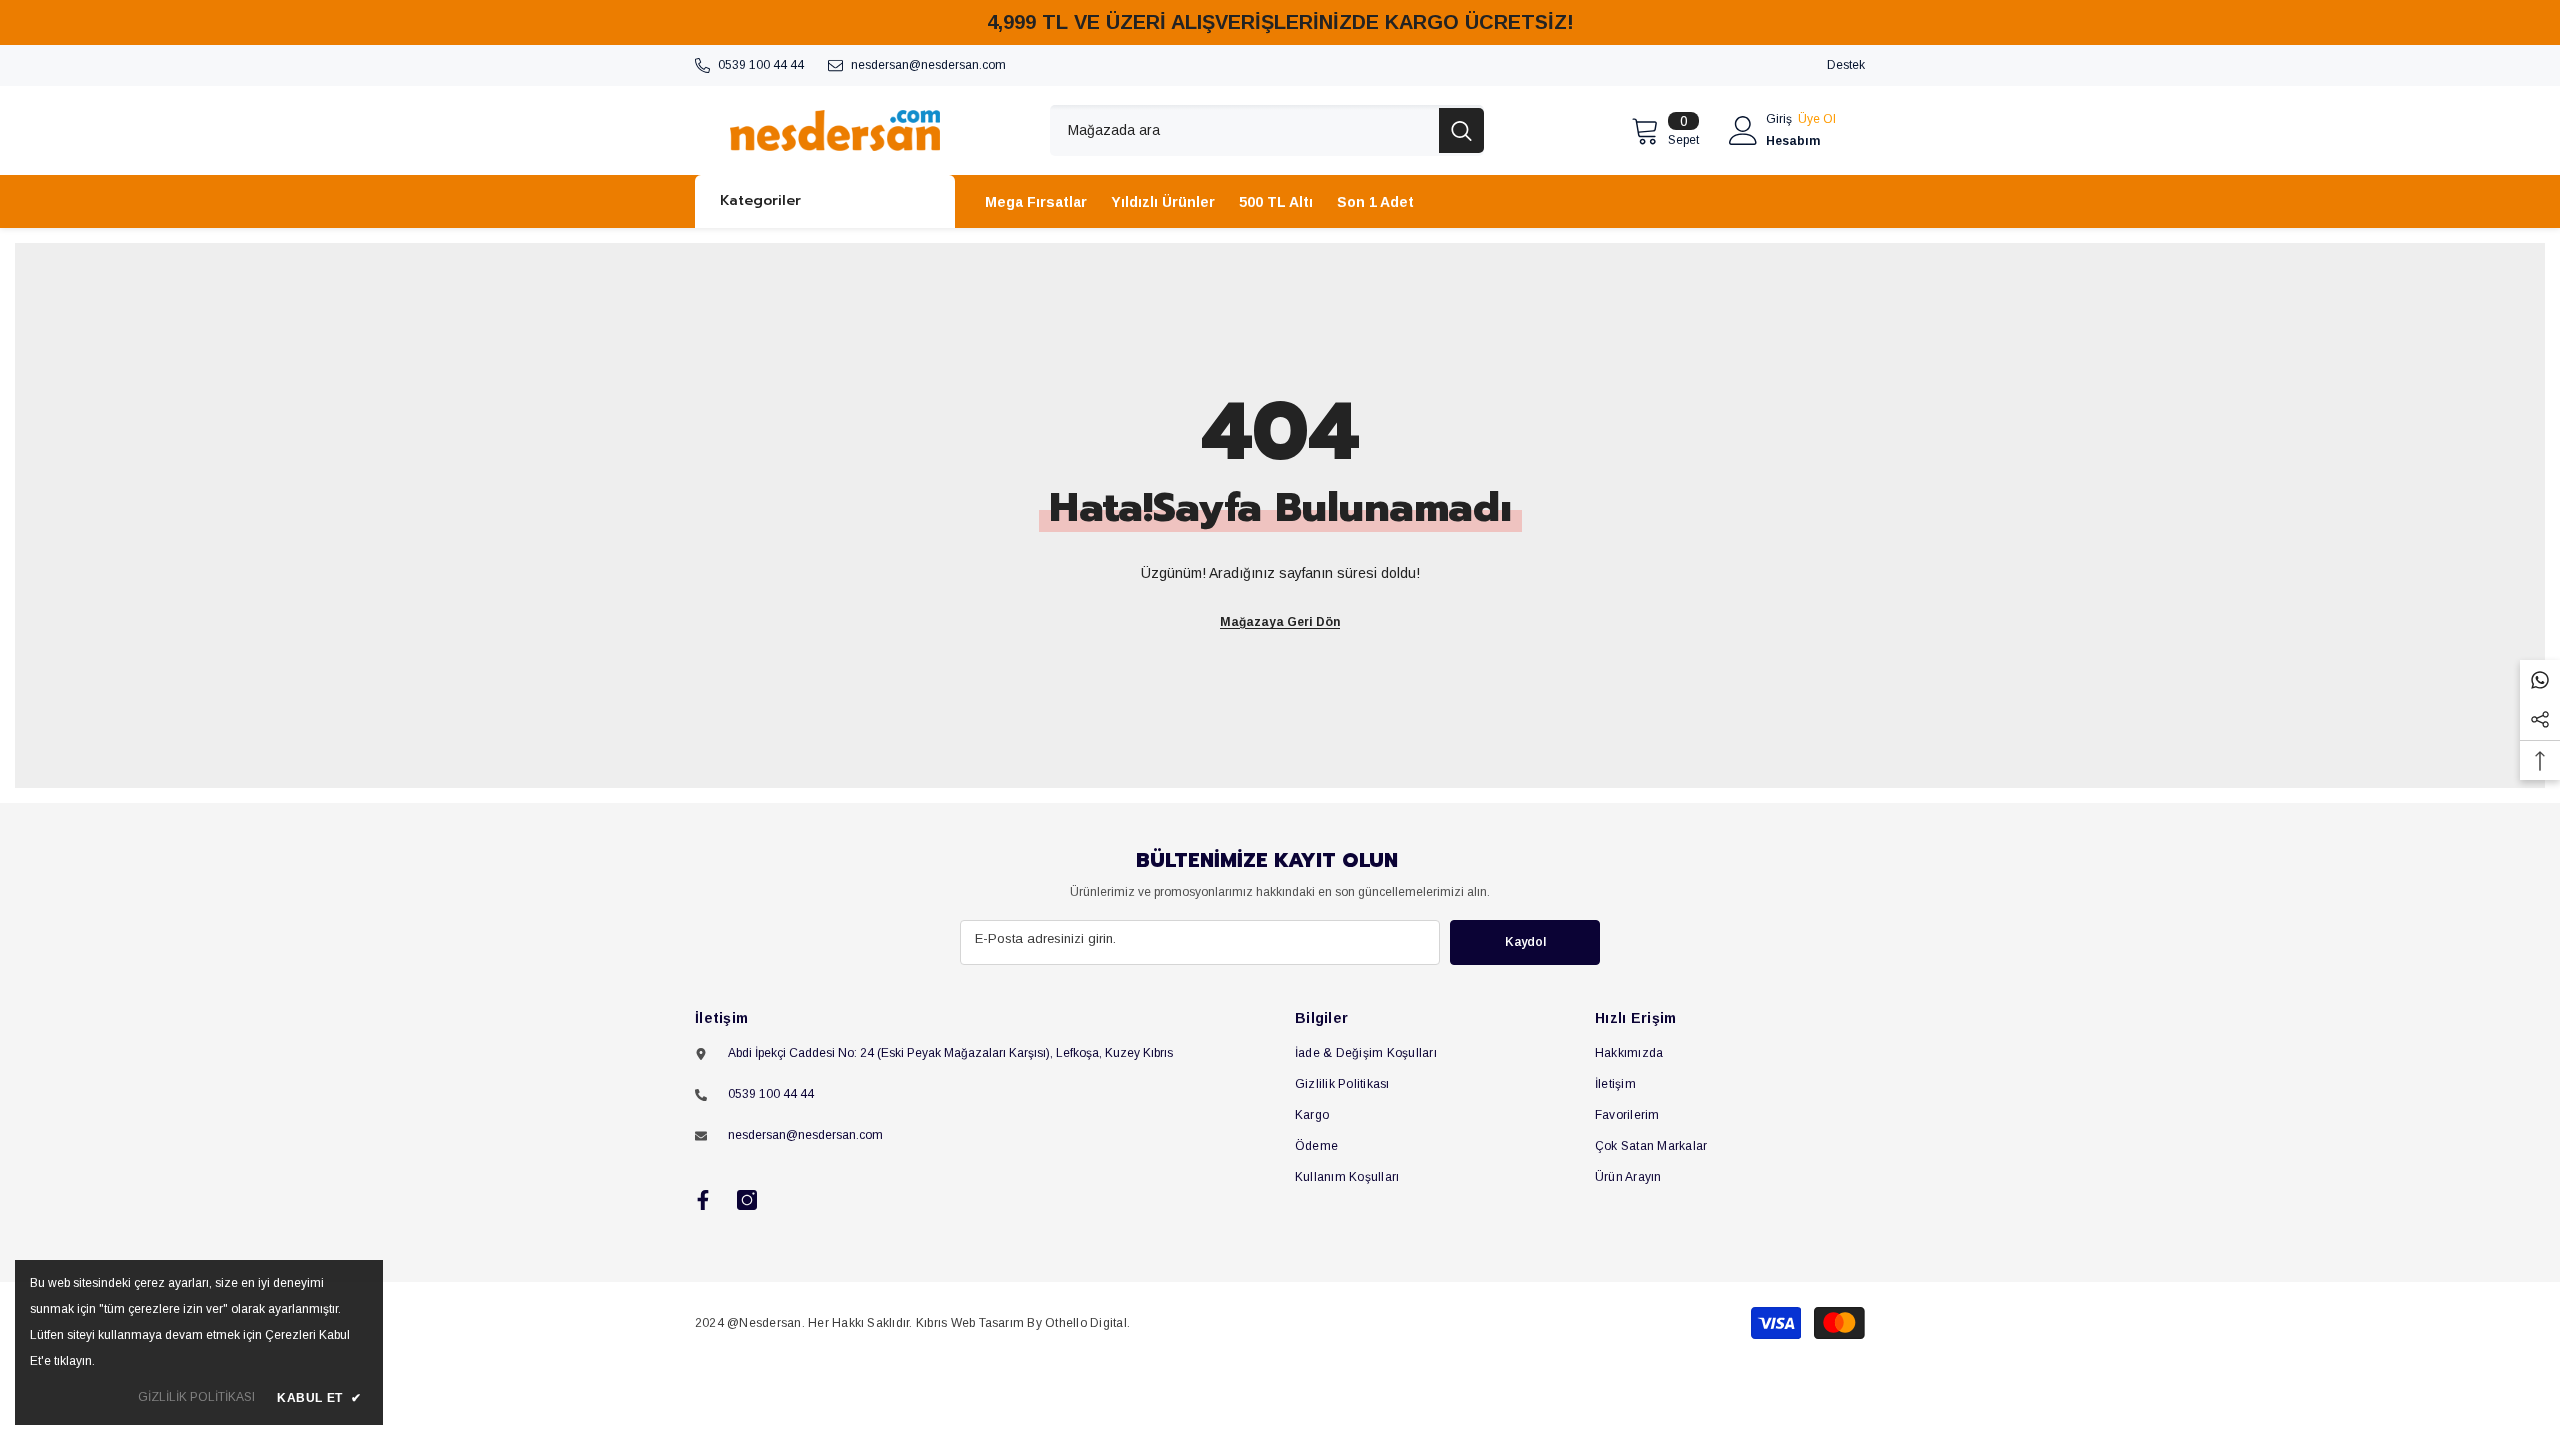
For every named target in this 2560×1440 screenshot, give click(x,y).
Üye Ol (1817, 119)
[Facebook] (703, 1200)
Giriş (1779, 119)
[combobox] (1244, 130)
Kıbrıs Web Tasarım (970, 1323)
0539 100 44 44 (761, 65)
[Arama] (1267, 130)
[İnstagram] (747, 1200)
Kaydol (1525, 942)
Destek (1846, 65)
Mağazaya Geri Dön (1280, 622)
